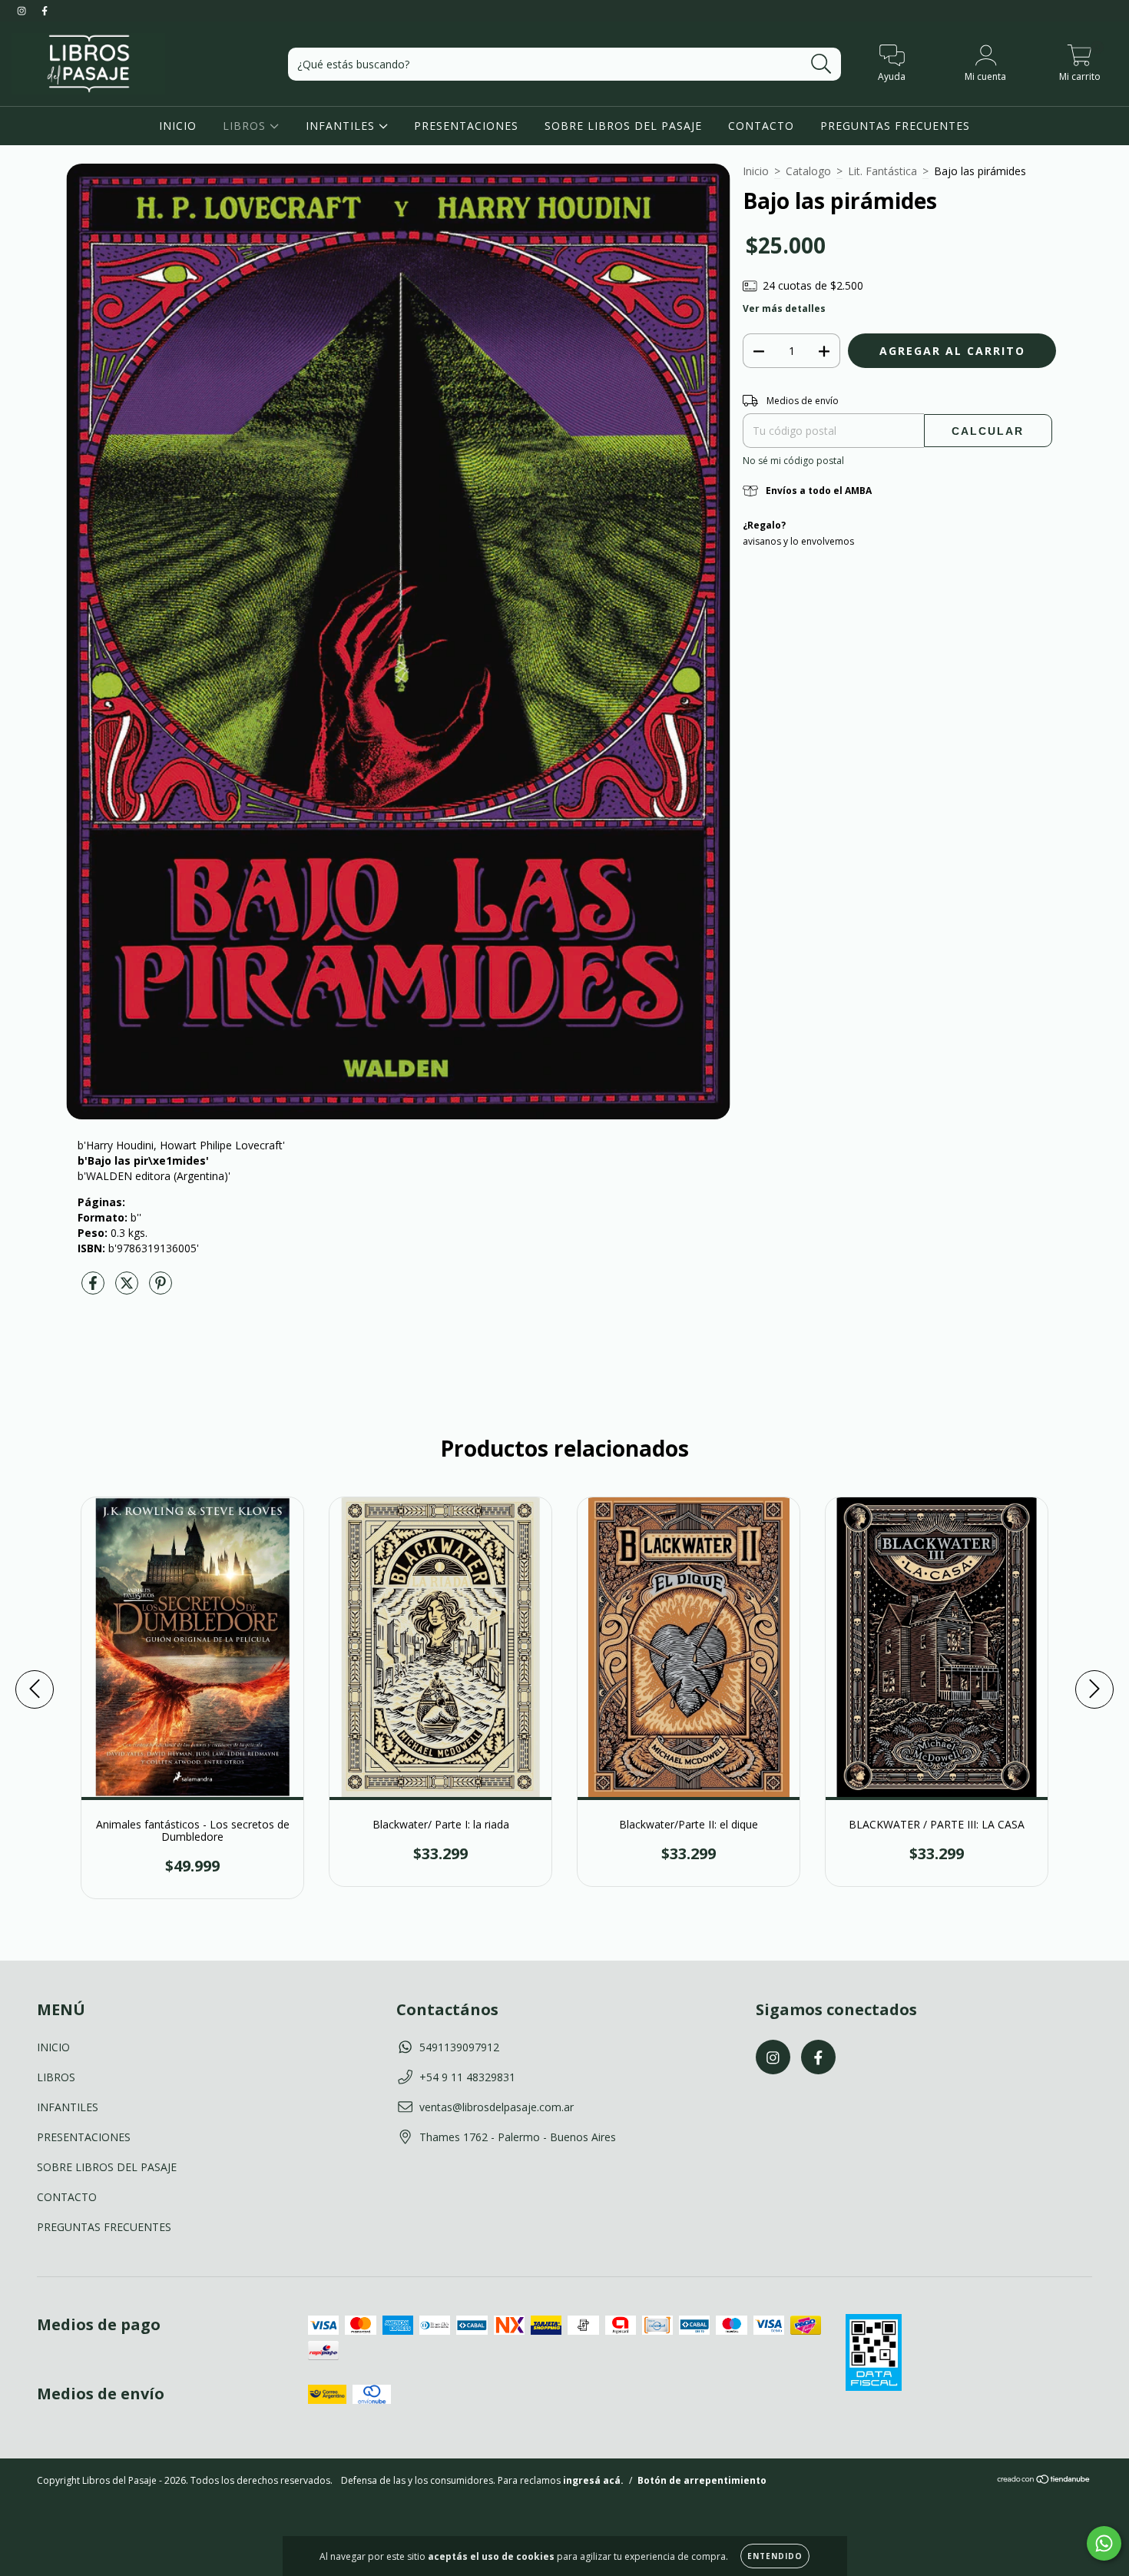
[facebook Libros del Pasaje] (45, 10)
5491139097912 (459, 2047)
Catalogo (808, 171)
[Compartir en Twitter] (128, 1289)
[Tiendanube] (1044, 2481)
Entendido (775, 2556)
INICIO (178, 126)
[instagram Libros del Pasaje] (23, 10)
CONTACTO (761, 126)
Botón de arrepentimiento (702, 2480)
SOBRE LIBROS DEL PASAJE (623, 126)
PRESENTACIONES (466, 126)
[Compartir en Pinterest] (161, 1289)
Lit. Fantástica (882, 171)
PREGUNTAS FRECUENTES (895, 126)
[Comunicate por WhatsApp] (1104, 2543)
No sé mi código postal (793, 461)
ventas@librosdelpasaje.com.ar (497, 2107)
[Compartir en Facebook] (94, 1289)
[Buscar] (821, 64)
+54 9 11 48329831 (467, 2077)
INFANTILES (342, 126)
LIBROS (246, 126)
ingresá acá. (593, 2480)
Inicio (756, 171)
